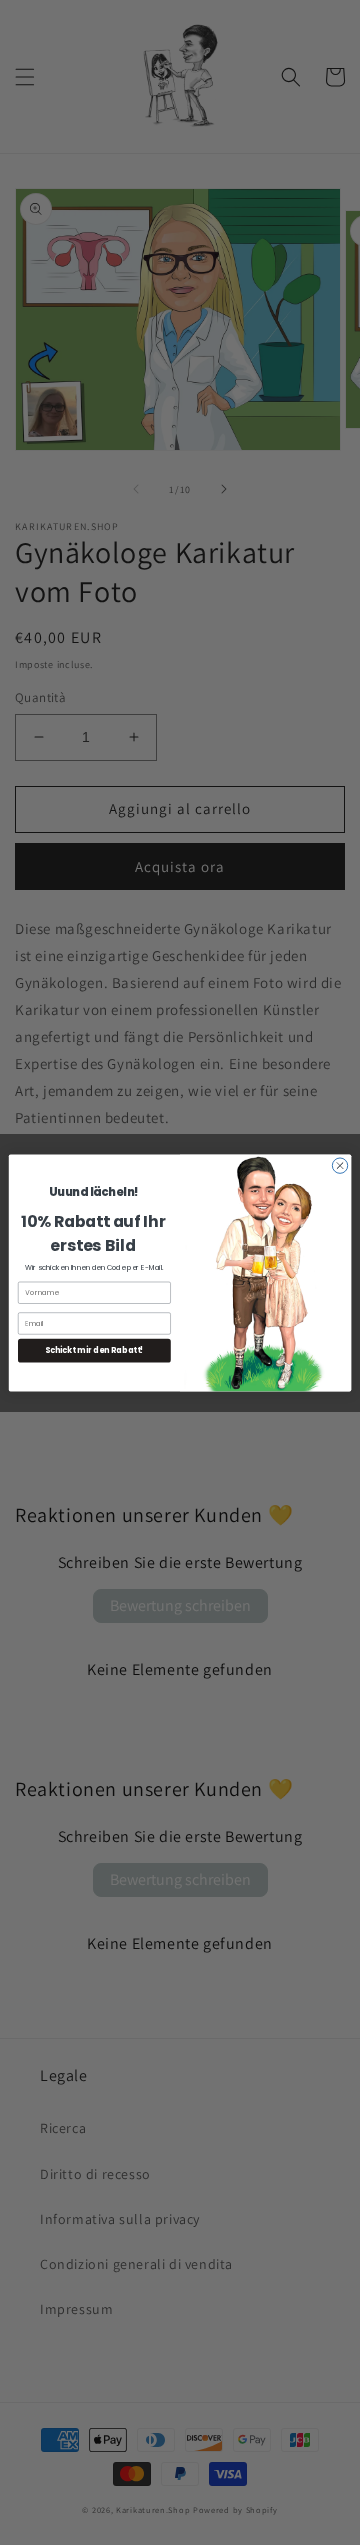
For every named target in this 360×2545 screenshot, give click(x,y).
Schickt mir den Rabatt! (94, 1350)
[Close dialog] (339, 1164)
